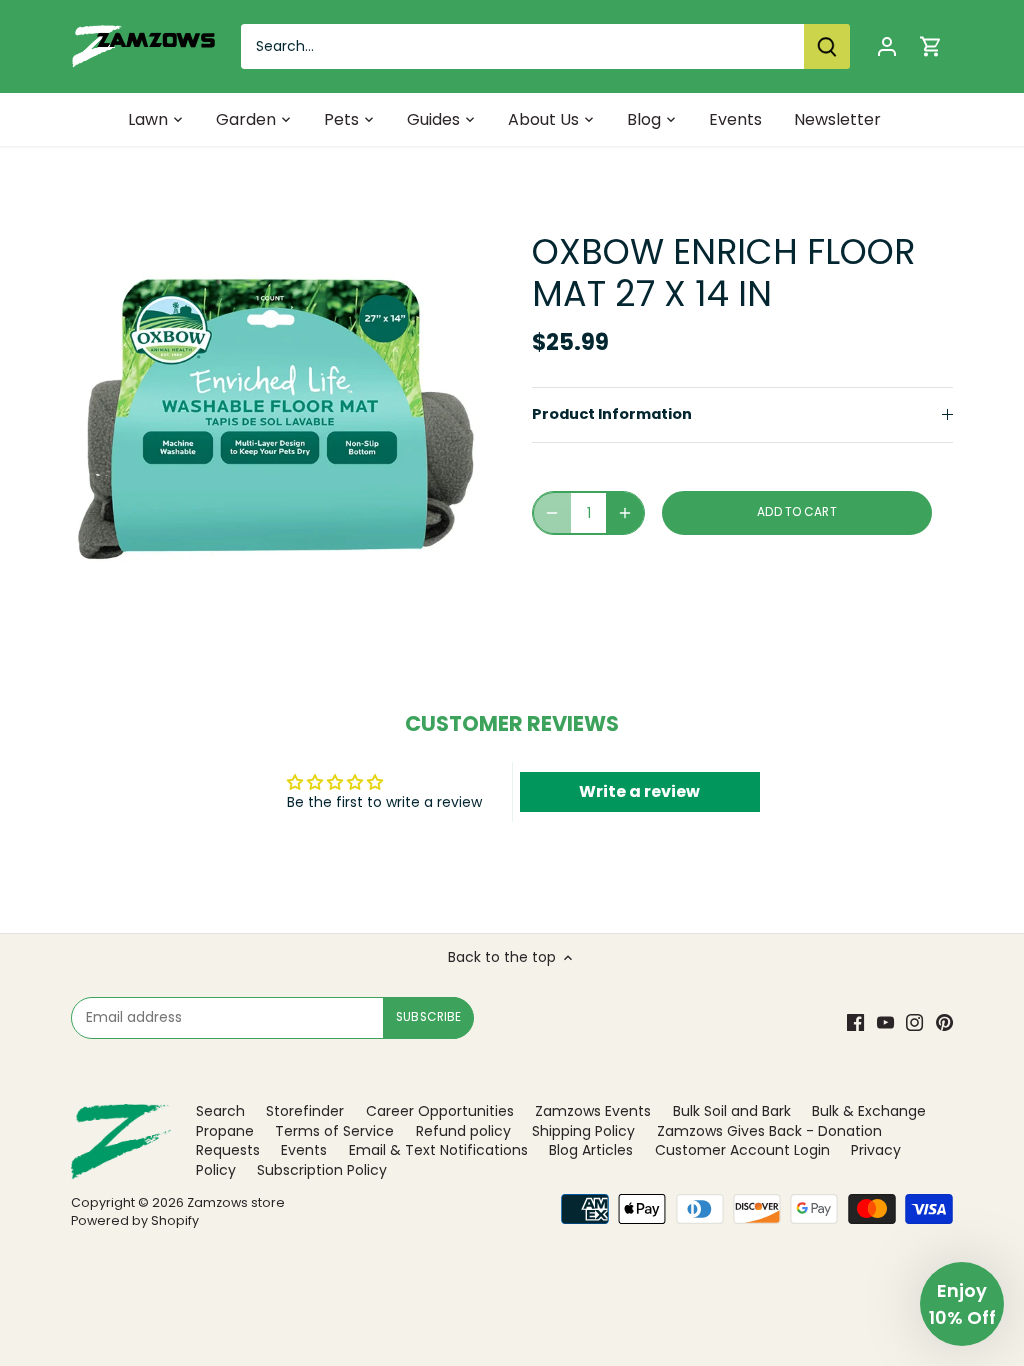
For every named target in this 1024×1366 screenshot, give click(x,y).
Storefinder (305, 1111)
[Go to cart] (931, 46)
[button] (962, 1304)
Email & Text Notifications (438, 1150)
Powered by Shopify (135, 1220)
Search (220, 1111)
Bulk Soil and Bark (732, 1111)
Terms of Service (334, 1131)
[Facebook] (855, 1022)
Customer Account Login (742, 1150)
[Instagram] (914, 1022)
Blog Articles (591, 1150)
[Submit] (827, 46)
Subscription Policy (322, 1170)
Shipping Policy (583, 1131)
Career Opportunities (440, 1111)
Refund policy (463, 1131)
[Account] (887, 46)
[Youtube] (885, 1022)
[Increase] (625, 513)
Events (304, 1150)
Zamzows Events (593, 1111)
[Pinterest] (944, 1022)
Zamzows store (236, 1202)
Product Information (612, 414)
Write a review (639, 791)
